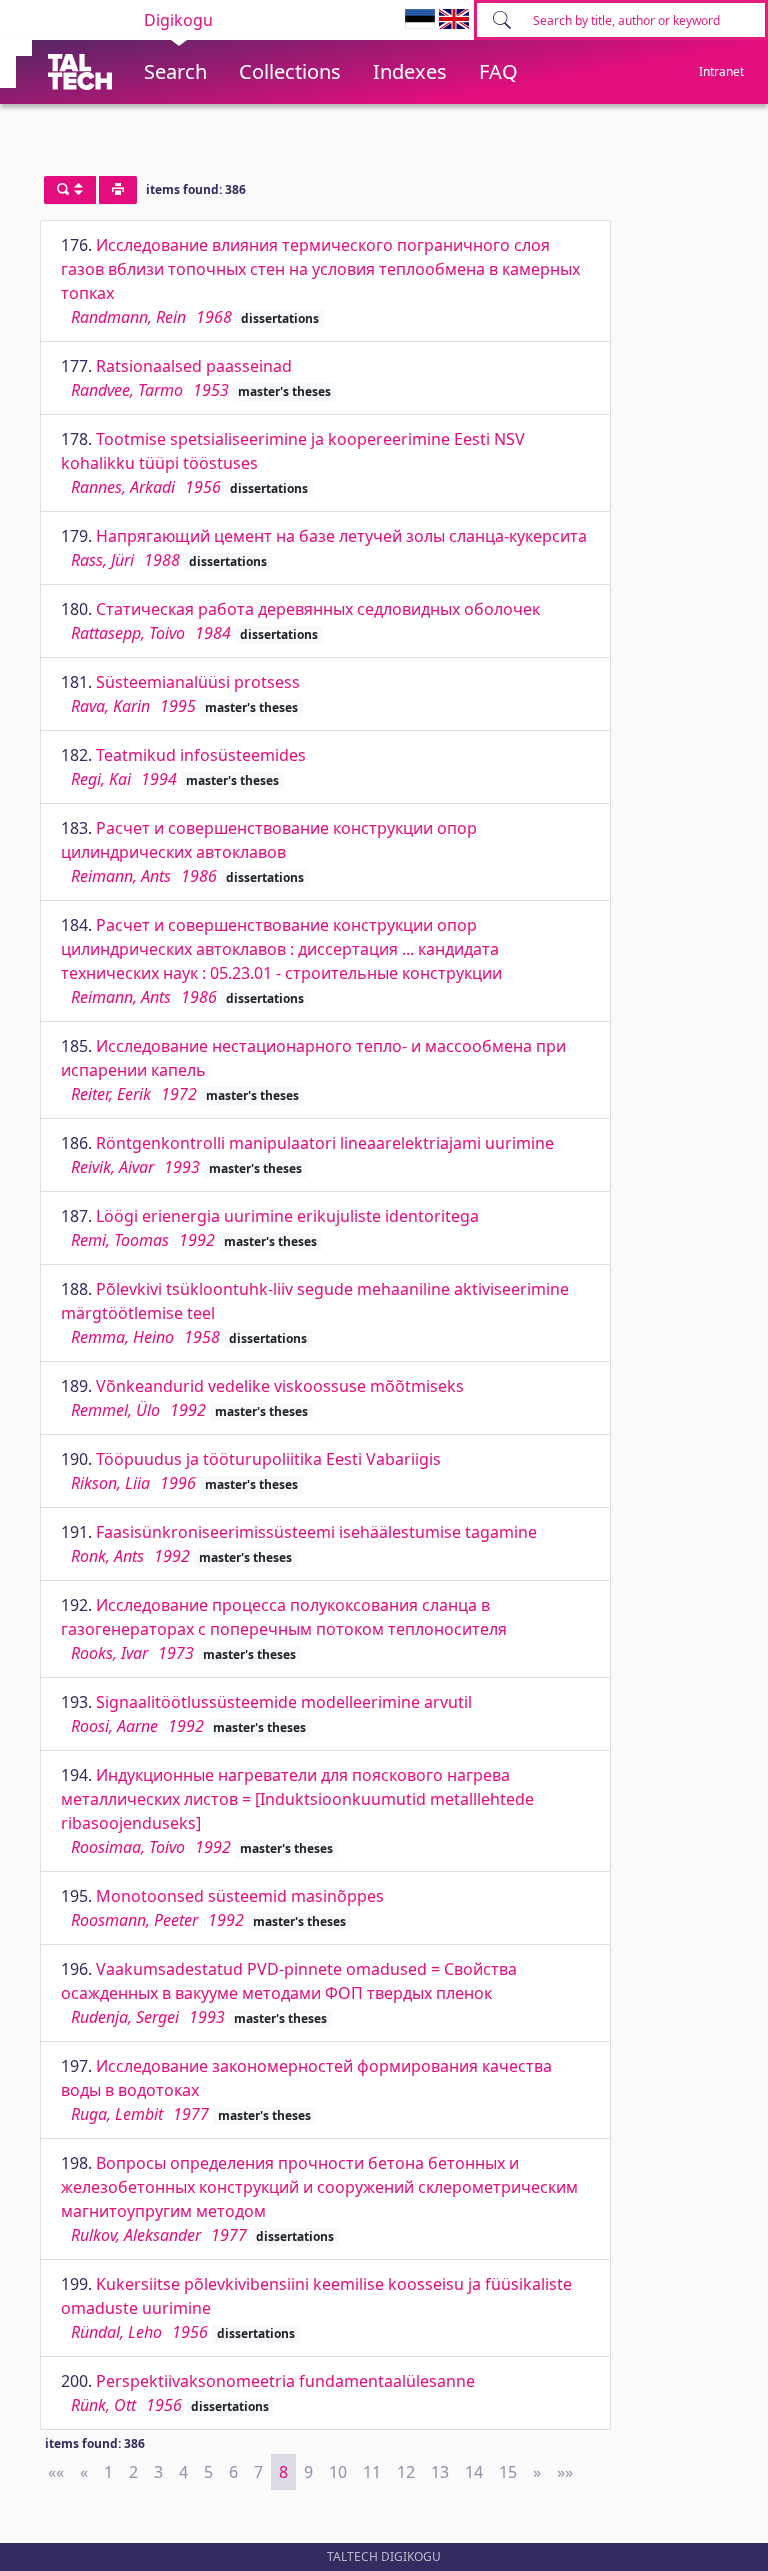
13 (440, 2472)
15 (508, 2472)
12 (406, 2472)
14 (474, 2472)
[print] (118, 190)
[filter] (70, 190)
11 (372, 2472)
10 (338, 2472)
